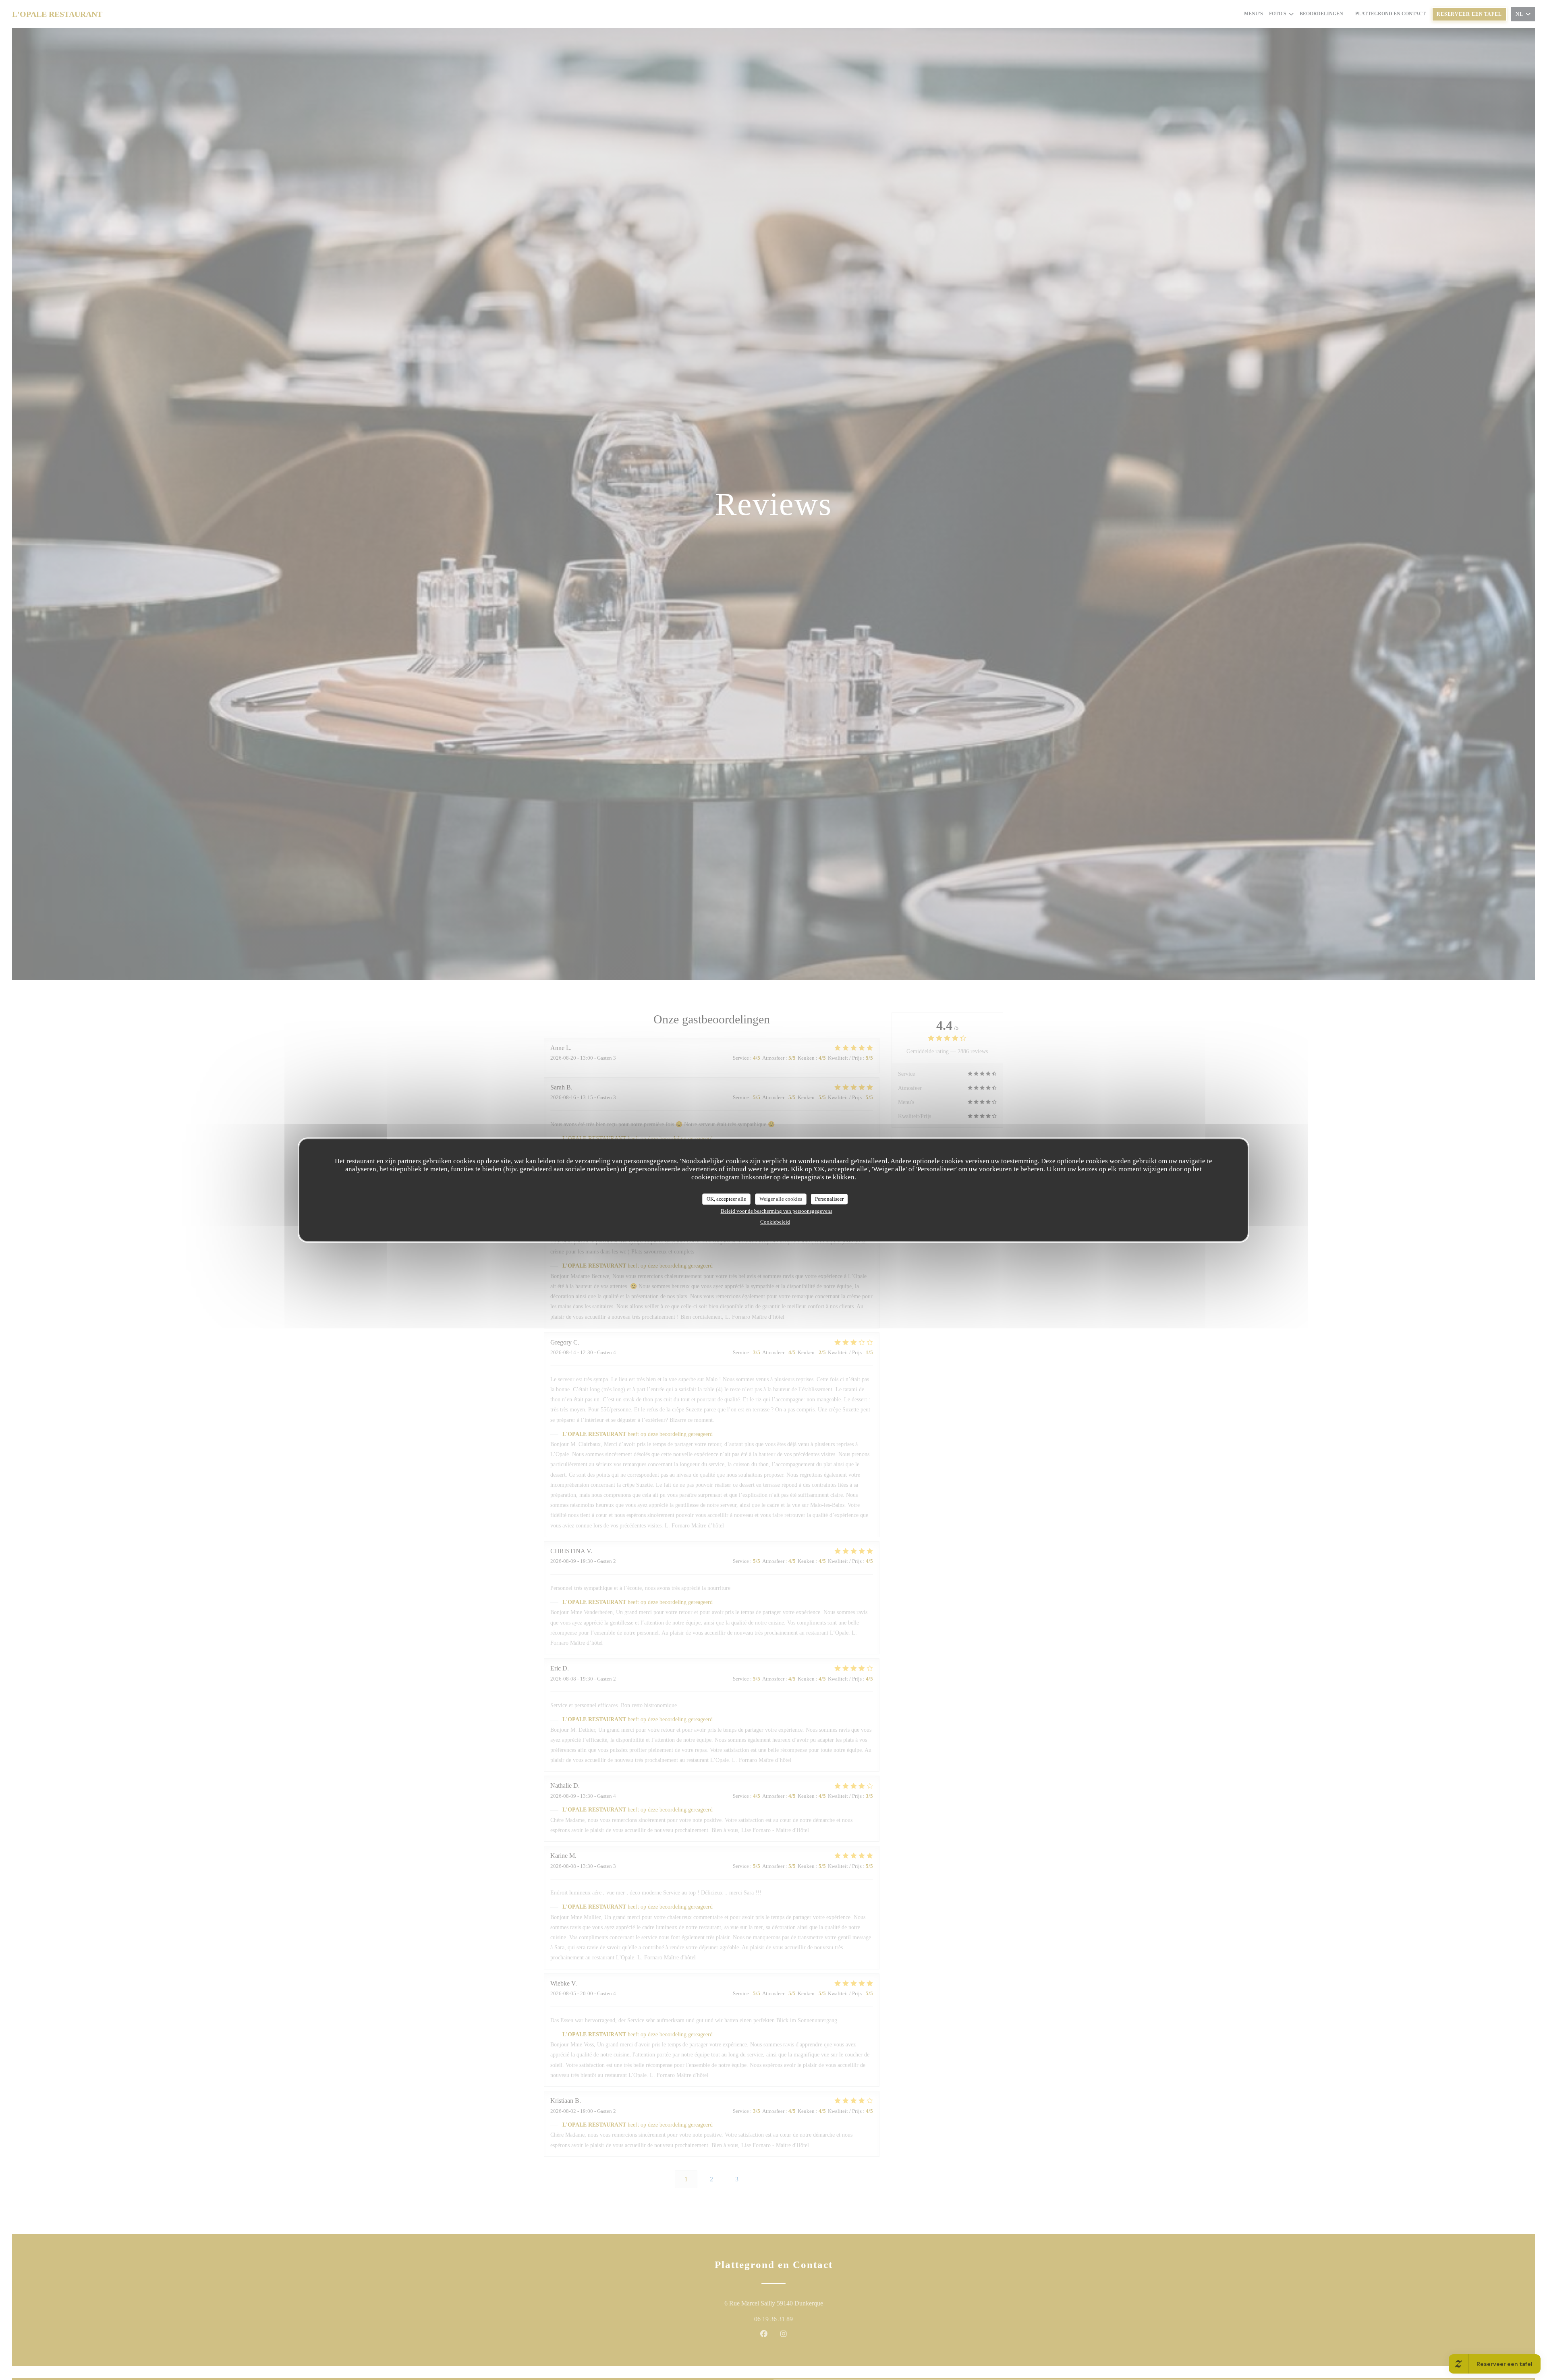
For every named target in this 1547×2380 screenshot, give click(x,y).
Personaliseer (829, 1199)
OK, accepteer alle (726, 1199)
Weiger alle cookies (781, 1199)
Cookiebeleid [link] (775, 1221)
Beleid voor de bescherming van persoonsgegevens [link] (777, 1211)
